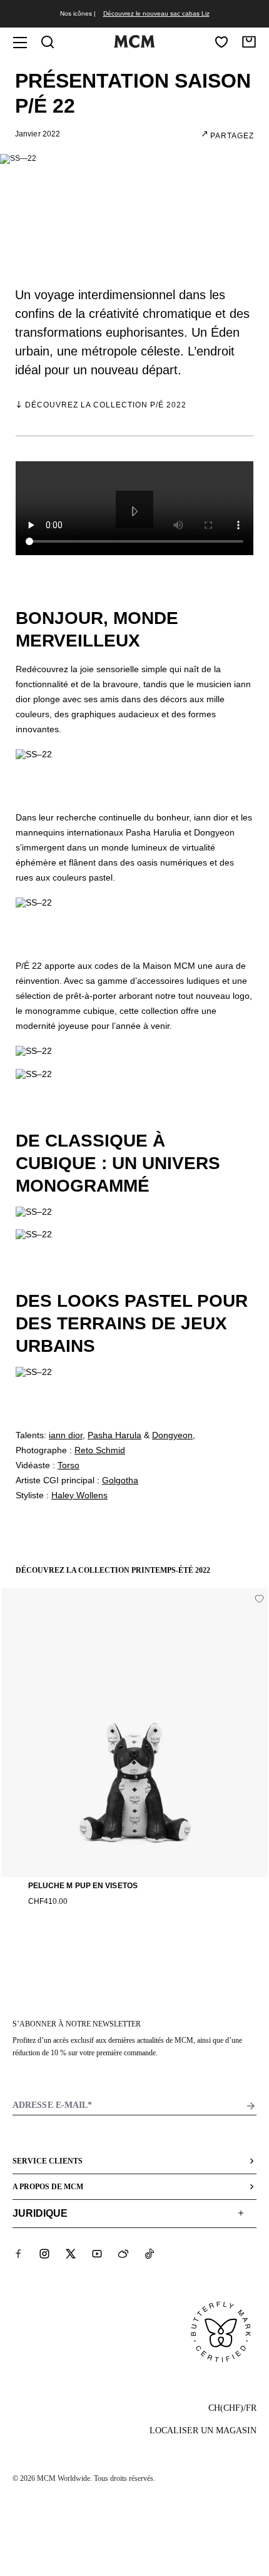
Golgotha (120, 1480)
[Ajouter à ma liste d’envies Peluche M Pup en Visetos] (259, 1599)
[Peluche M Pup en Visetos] (134, 1732)
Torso (69, 1465)
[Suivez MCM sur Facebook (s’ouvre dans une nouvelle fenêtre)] (18, 2254)
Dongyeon (172, 1435)
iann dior (66, 1435)
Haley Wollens (79, 1495)
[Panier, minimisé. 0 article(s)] (249, 42)
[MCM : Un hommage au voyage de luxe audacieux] (134, 45)
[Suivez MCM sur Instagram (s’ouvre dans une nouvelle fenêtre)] (44, 2254)
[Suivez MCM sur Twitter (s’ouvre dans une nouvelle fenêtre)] (71, 2254)
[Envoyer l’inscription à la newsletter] (251, 2106)
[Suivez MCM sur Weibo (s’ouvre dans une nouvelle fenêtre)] (123, 2254)
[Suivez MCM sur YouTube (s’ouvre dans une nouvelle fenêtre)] (97, 2254)
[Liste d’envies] (221, 42)
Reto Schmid (100, 1450)
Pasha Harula (114, 1435)
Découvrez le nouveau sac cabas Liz (156, 13)
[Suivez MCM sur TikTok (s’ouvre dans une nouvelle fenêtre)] (150, 2254)
